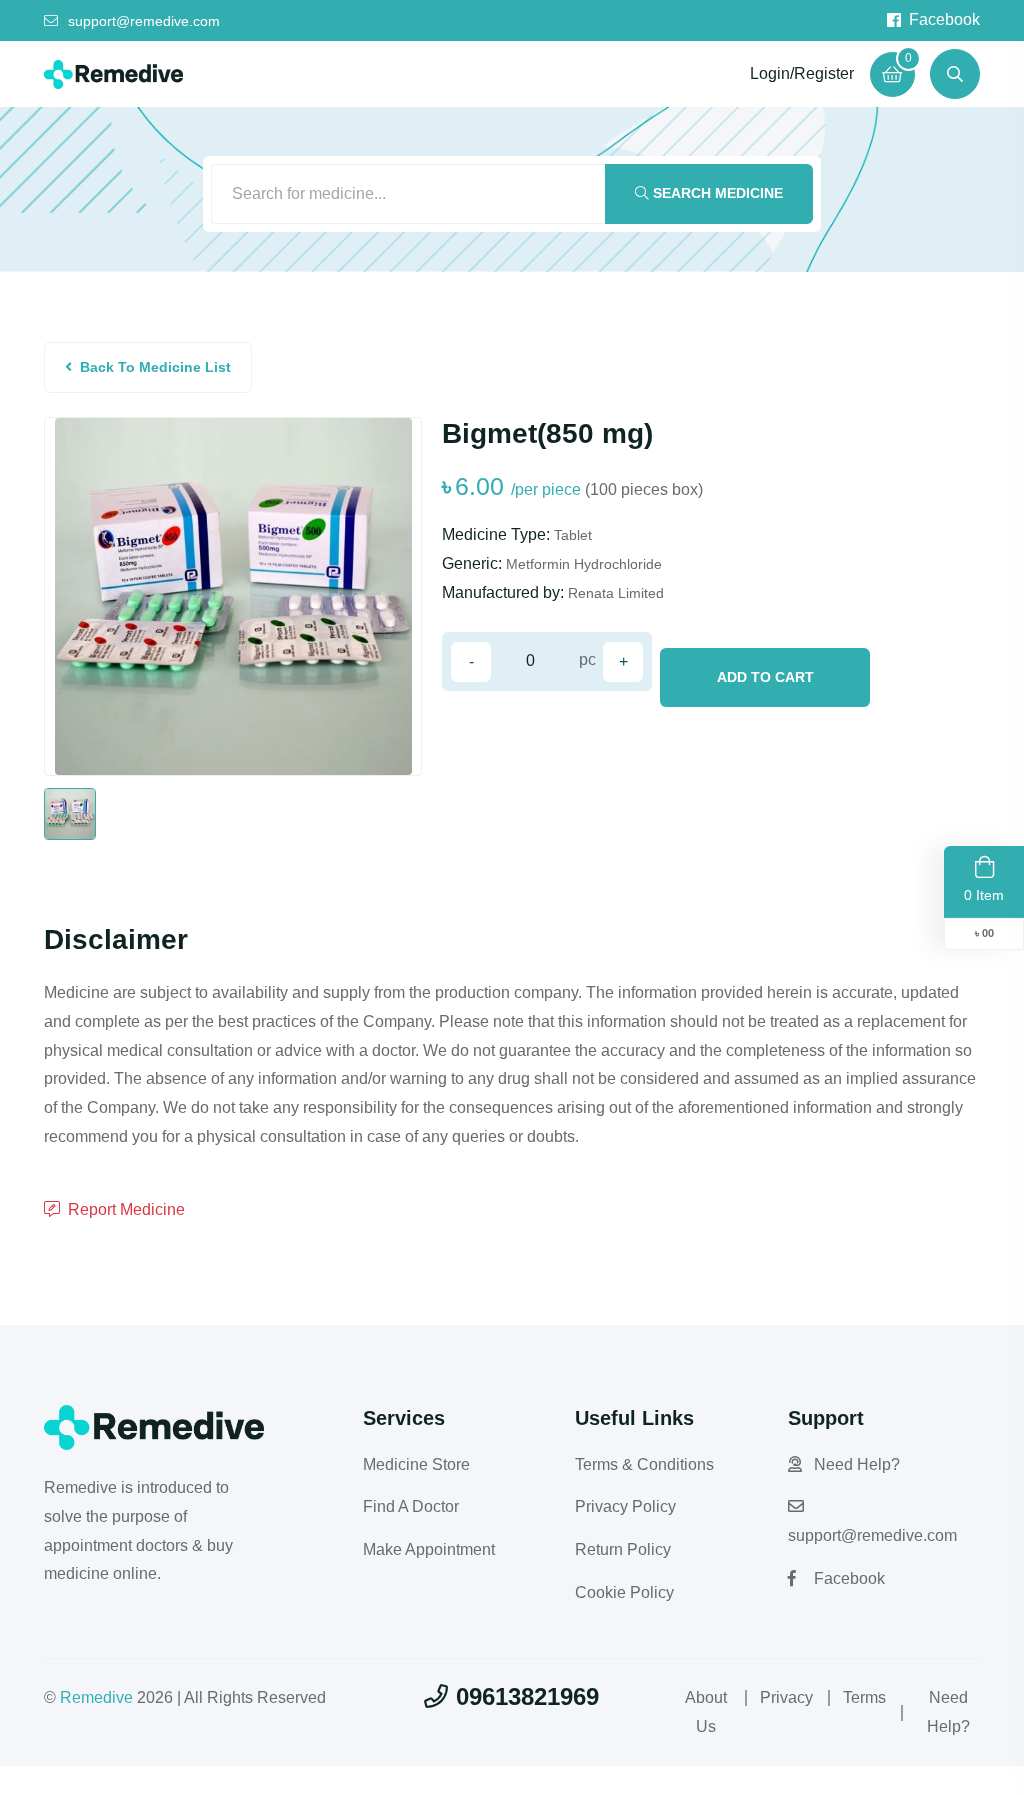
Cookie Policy (624, 1592)
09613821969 (527, 1696)
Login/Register (802, 73)
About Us (706, 1712)
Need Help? (857, 1464)
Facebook (944, 20)
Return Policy (623, 1549)
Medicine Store (416, 1464)
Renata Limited (616, 593)
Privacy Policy (625, 1506)
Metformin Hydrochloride (584, 564)
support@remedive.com (144, 21)
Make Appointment (429, 1549)
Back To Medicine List (155, 367)
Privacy (786, 1697)
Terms (864, 1697)
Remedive (96, 1697)
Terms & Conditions (644, 1464)
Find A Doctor (411, 1506)
